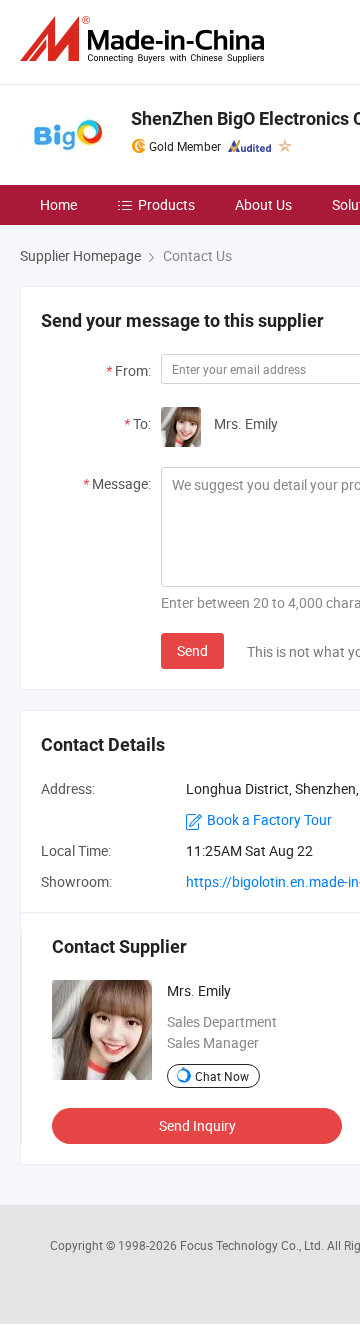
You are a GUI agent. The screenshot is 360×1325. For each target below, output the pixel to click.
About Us (263, 204)
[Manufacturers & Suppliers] (146, 39)
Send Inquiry (197, 1125)
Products (166, 204)
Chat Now (222, 1076)
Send (192, 650)
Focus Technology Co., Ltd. (253, 1245)
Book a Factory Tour (269, 819)
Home (58, 204)
